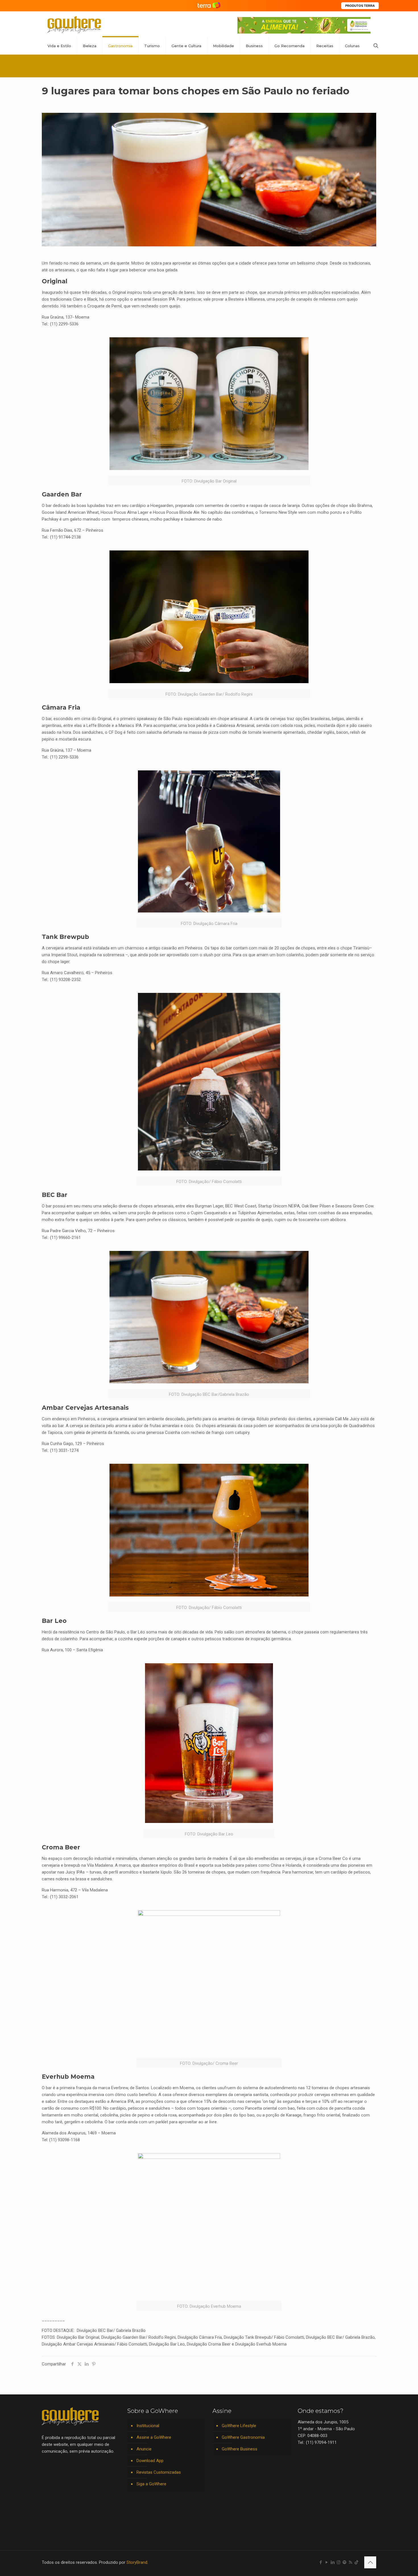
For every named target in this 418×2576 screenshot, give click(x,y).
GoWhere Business (240, 2449)
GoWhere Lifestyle (239, 2426)
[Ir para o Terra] (209, 6)
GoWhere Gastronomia (243, 2437)
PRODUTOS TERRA (360, 6)
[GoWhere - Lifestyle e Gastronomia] (74, 24)
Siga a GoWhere (151, 2484)
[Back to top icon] (370, 2562)
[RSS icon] (350, 2562)
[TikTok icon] (356, 2562)
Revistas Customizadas (159, 2472)
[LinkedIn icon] (333, 2562)
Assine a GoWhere (154, 2437)
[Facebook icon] (321, 2562)
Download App (150, 2461)
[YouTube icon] (327, 2562)
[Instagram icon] (339, 2562)
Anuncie (144, 2449)
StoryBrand (137, 2562)
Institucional (148, 2426)
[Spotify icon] (344, 2562)
